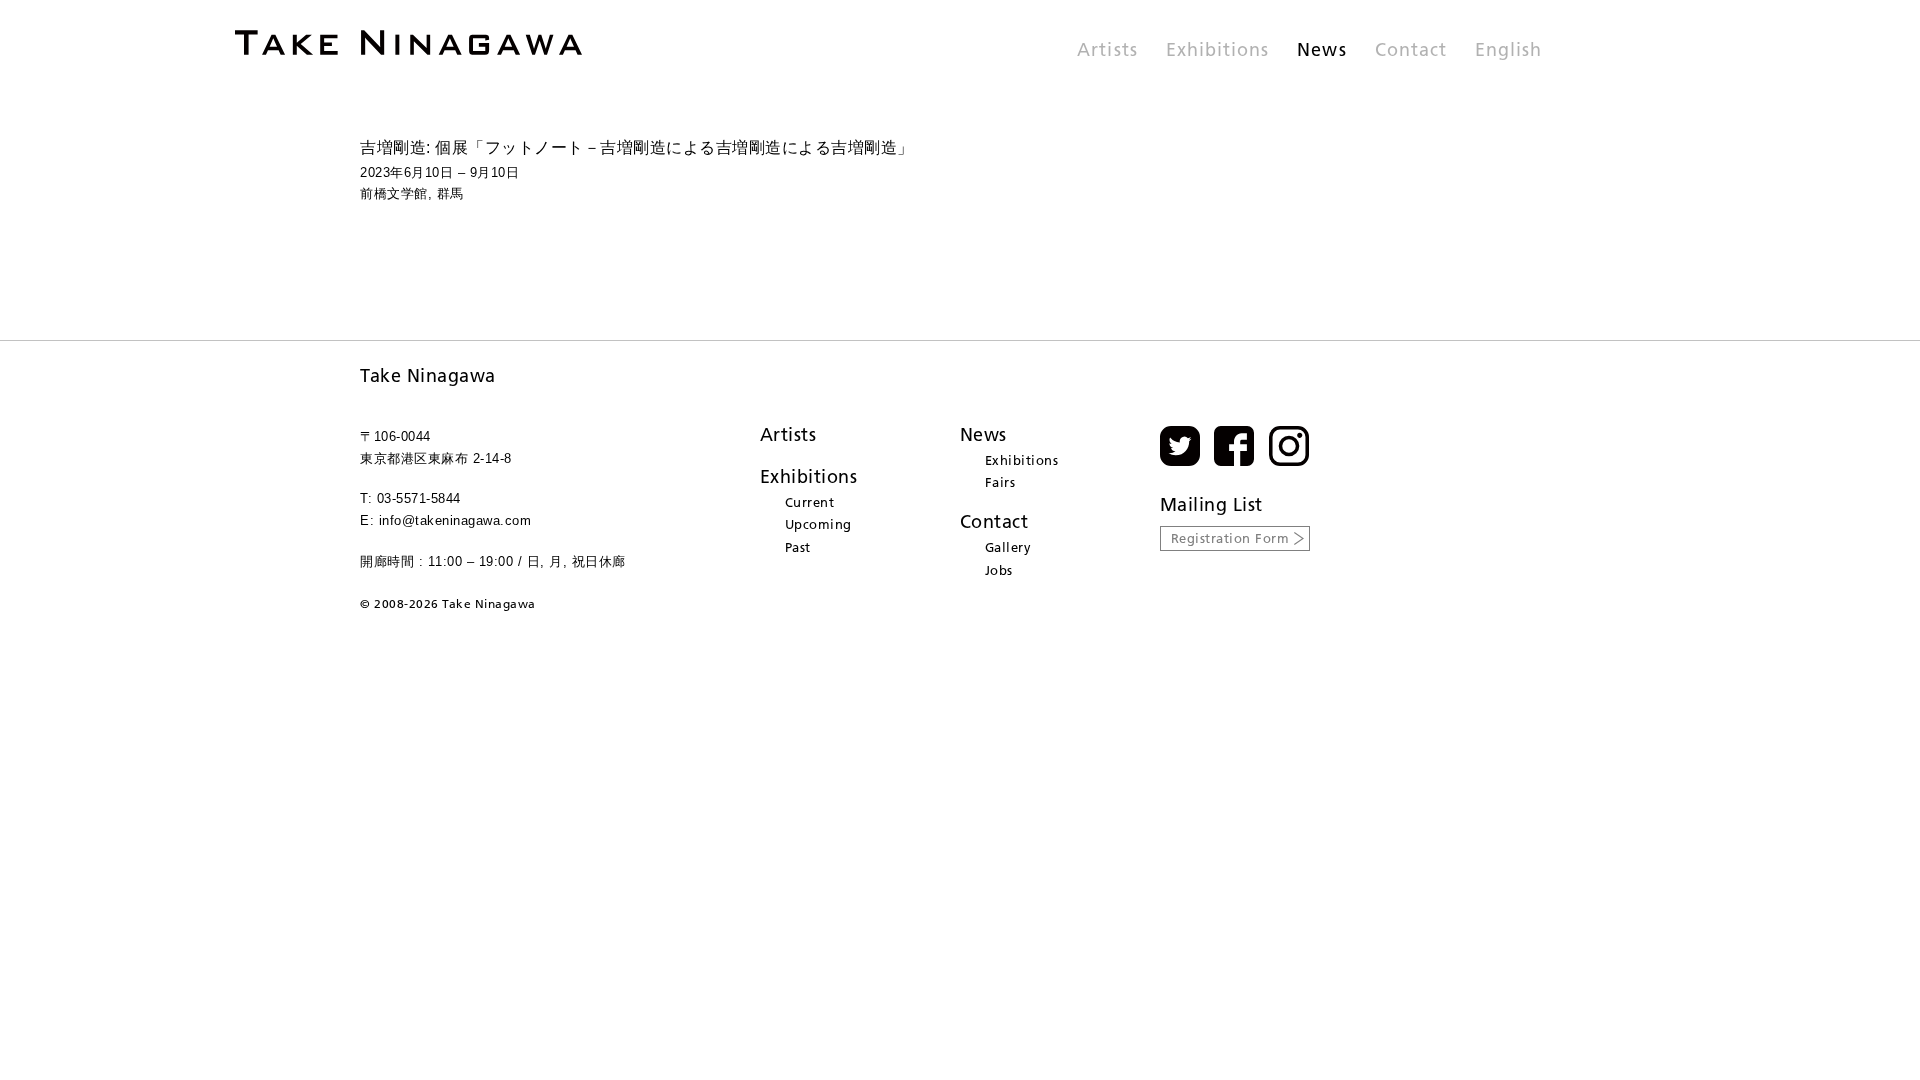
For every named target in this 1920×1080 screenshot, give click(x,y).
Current (810, 502)
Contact (1411, 51)
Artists (1107, 51)
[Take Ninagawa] (408, 42)
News (1321, 51)
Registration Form (1230, 538)
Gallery (1008, 547)
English (1508, 51)
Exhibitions (1218, 51)
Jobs (999, 570)
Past (798, 547)
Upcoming (818, 524)
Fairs (1000, 482)
